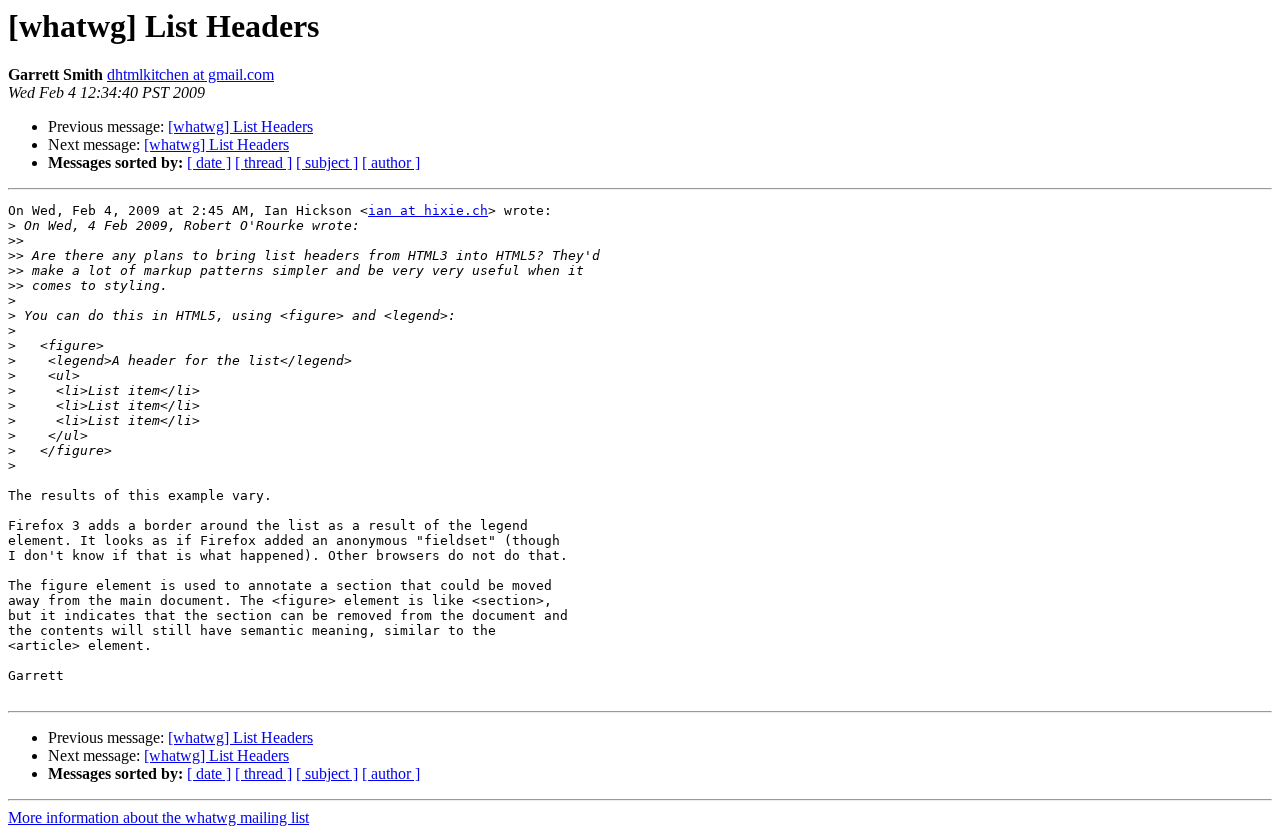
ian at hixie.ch (428, 210)
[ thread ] (263, 162)
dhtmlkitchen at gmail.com (190, 74)
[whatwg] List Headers (240, 126)
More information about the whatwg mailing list (158, 817)
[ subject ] (327, 162)
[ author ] (391, 162)
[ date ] (209, 162)
